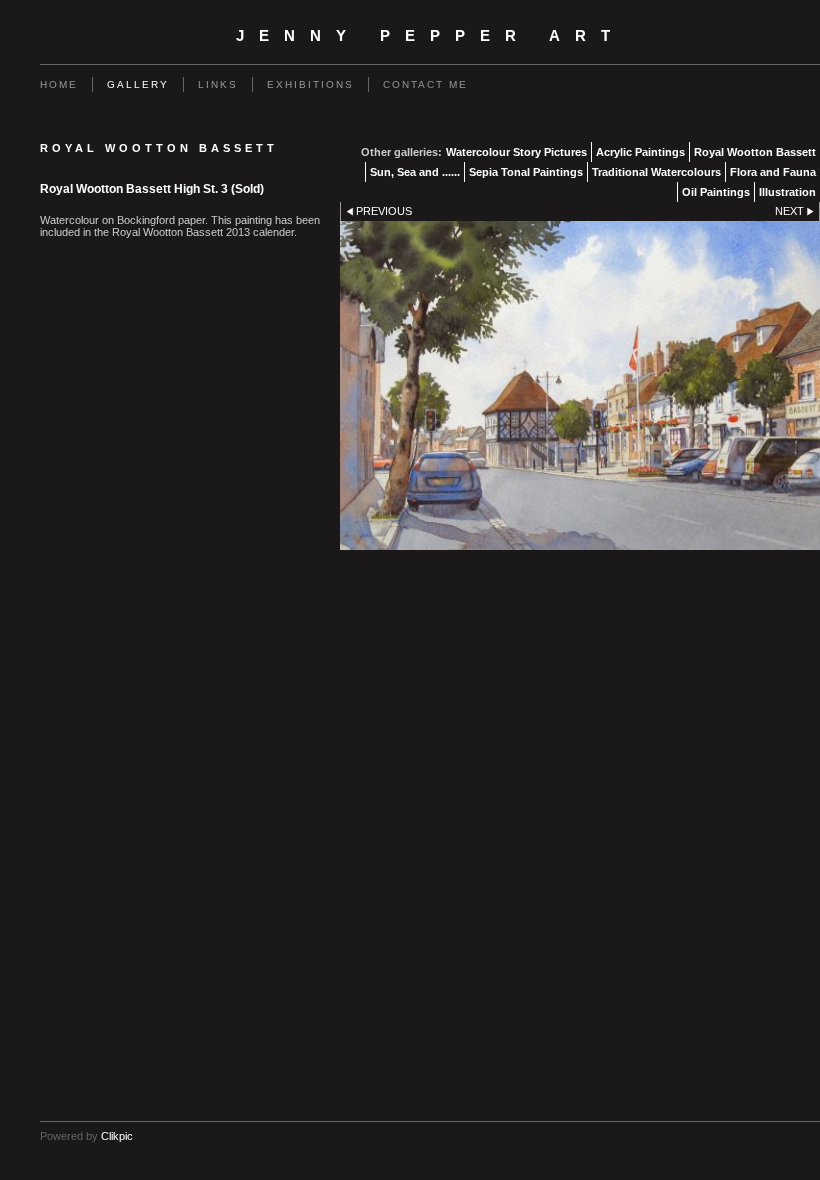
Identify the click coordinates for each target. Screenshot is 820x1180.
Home (59, 84)
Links (218, 84)
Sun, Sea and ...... (415, 172)
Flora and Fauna (773, 172)
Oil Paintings (716, 192)
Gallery (138, 84)
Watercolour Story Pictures (516, 152)
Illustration (787, 192)
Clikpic (117, 1136)
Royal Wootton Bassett (755, 152)
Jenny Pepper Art (430, 36)
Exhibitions (310, 84)
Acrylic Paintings (640, 152)
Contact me (425, 84)
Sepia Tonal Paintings (526, 172)
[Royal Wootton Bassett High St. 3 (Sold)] (580, 385)
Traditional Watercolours (656, 172)
